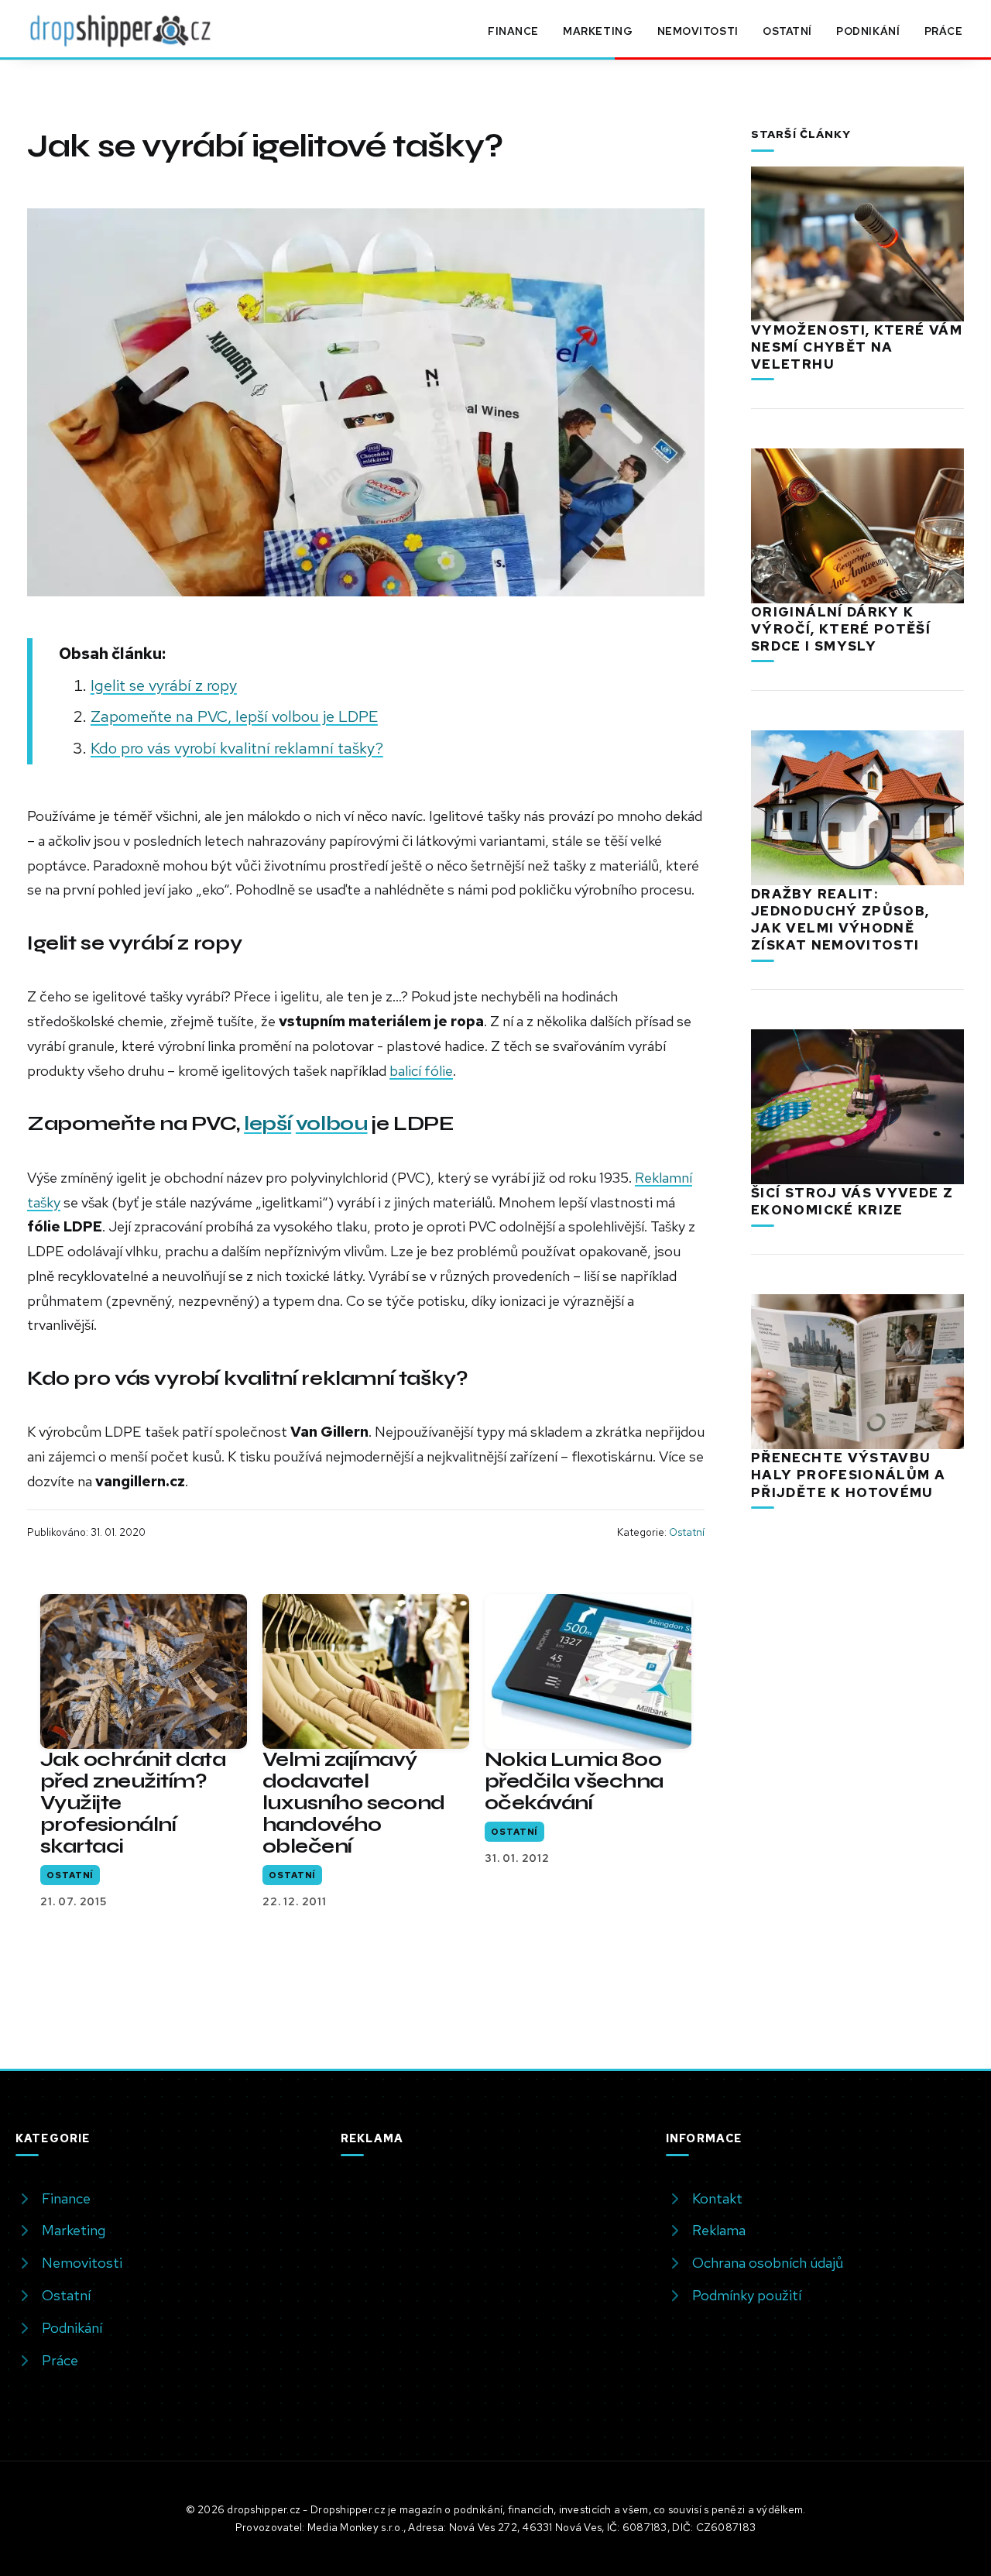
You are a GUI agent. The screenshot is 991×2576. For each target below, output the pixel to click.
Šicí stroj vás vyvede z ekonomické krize (852, 1201)
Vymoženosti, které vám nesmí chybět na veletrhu (857, 347)
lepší (267, 1123)
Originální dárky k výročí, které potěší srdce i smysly (841, 629)
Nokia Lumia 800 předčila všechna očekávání (574, 1781)
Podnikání (868, 31)
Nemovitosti (698, 31)
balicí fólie (421, 1071)
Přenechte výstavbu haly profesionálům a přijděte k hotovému (848, 1475)
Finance (513, 31)
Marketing (598, 31)
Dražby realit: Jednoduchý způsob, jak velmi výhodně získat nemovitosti (840, 919)
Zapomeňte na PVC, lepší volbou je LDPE (234, 716)
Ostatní (787, 31)
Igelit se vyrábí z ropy (164, 685)
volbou (332, 1123)
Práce (944, 31)
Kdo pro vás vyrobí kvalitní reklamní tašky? (237, 748)
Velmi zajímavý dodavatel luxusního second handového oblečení (354, 1803)
